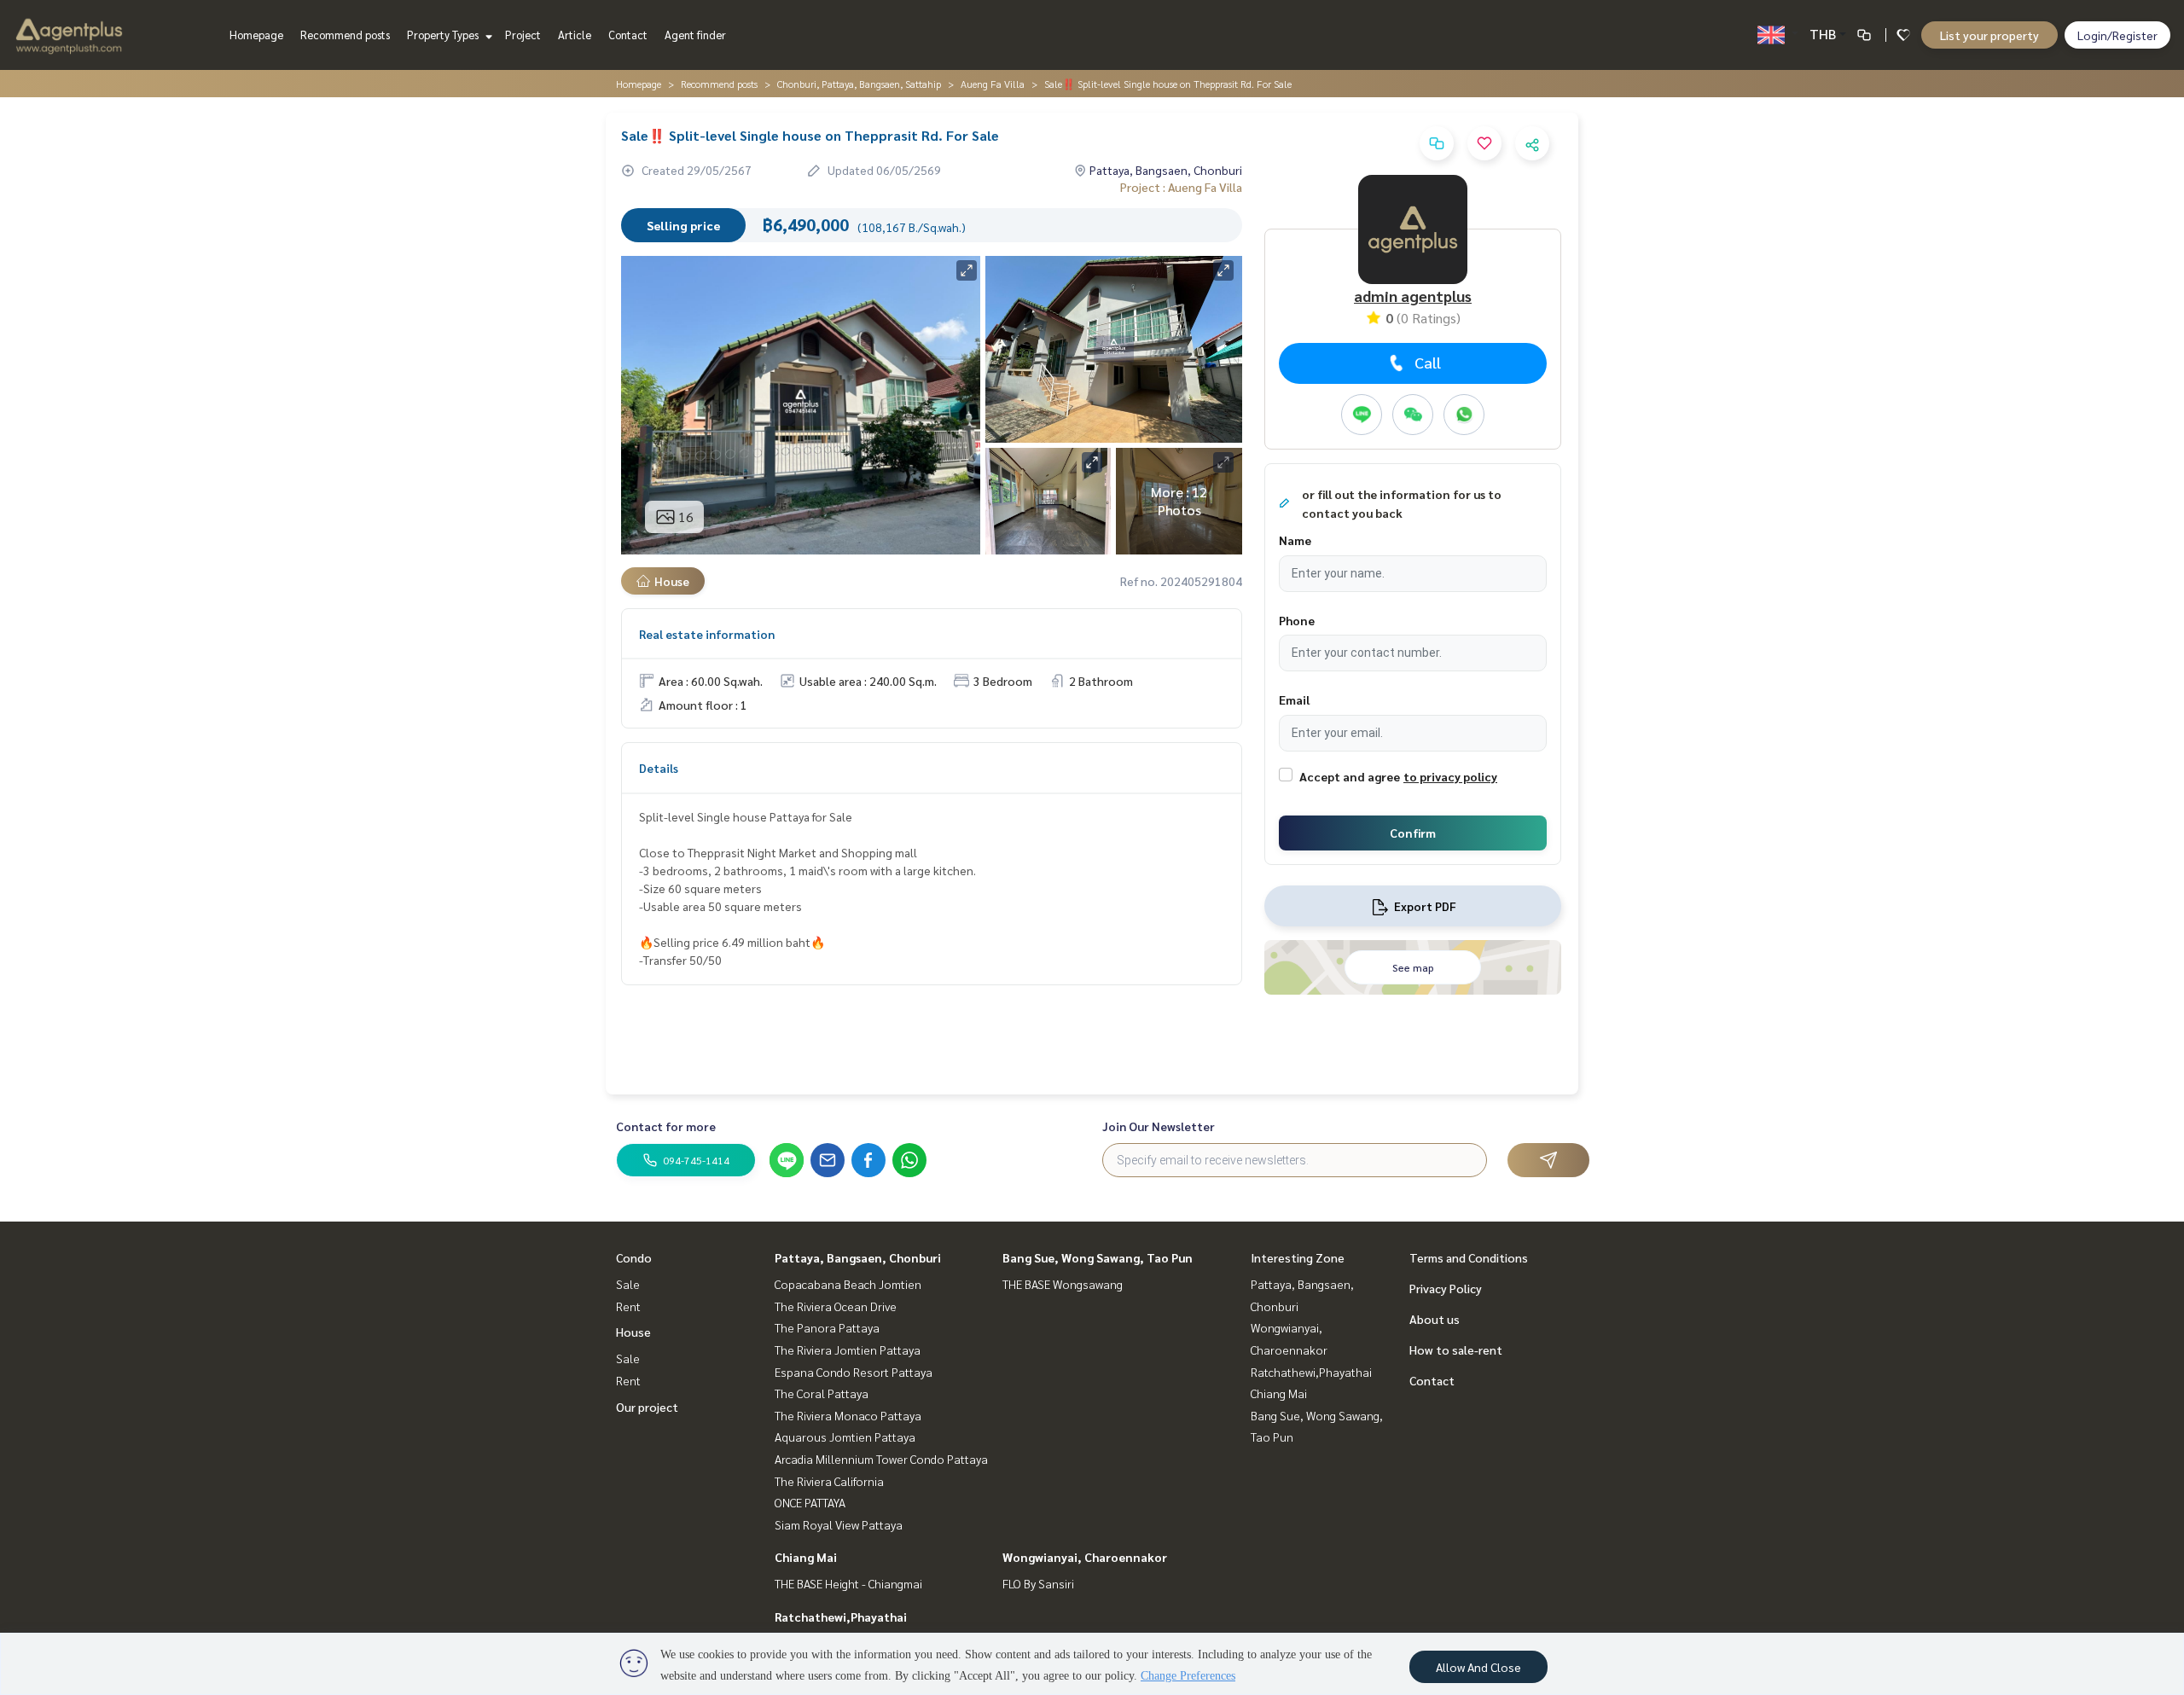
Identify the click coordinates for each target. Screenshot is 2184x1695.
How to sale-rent (1456, 1350)
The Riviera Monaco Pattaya (848, 1415)
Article (575, 35)
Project (523, 35)
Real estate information (707, 634)
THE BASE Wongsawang (1063, 1284)
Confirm (1413, 833)
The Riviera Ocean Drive (836, 1306)
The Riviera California (829, 1481)
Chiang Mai (806, 1557)
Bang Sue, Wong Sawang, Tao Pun (1098, 1257)
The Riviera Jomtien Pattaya (848, 1350)
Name (1295, 540)
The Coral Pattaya (822, 1393)
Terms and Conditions (1469, 1257)
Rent (628, 1306)
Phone (1297, 620)
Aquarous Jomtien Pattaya (845, 1437)
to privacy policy (1450, 776)
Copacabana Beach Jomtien (848, 1284)
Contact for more (666, 1126)
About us (1435, 1319)
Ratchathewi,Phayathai (841, 1617)
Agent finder (695, 35)
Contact (628, 35)
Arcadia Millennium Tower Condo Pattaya (881, 1459)
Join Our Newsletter (1159, 1126)
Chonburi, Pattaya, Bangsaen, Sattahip (859, 84)
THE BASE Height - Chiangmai (848, 1583)
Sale (628, 1284)
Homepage (256, 35)
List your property (1989, 35)
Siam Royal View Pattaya (839, 1524)
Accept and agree (1350, 776)
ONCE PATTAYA (810, 1502)
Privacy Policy (1446, 1288)
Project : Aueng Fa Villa (1181, 187)
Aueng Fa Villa (993, 84)
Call (1428, 362)
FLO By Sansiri (1038, 1583)
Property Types (444, 35)
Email (1294, 699)
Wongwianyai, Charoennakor (1085, 1557)
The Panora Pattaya (827, 1327)
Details (659, 768)
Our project (647, 1407)
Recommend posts (345, 35)
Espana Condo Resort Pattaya (854, 1372)
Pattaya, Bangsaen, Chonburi (858, 1257)
